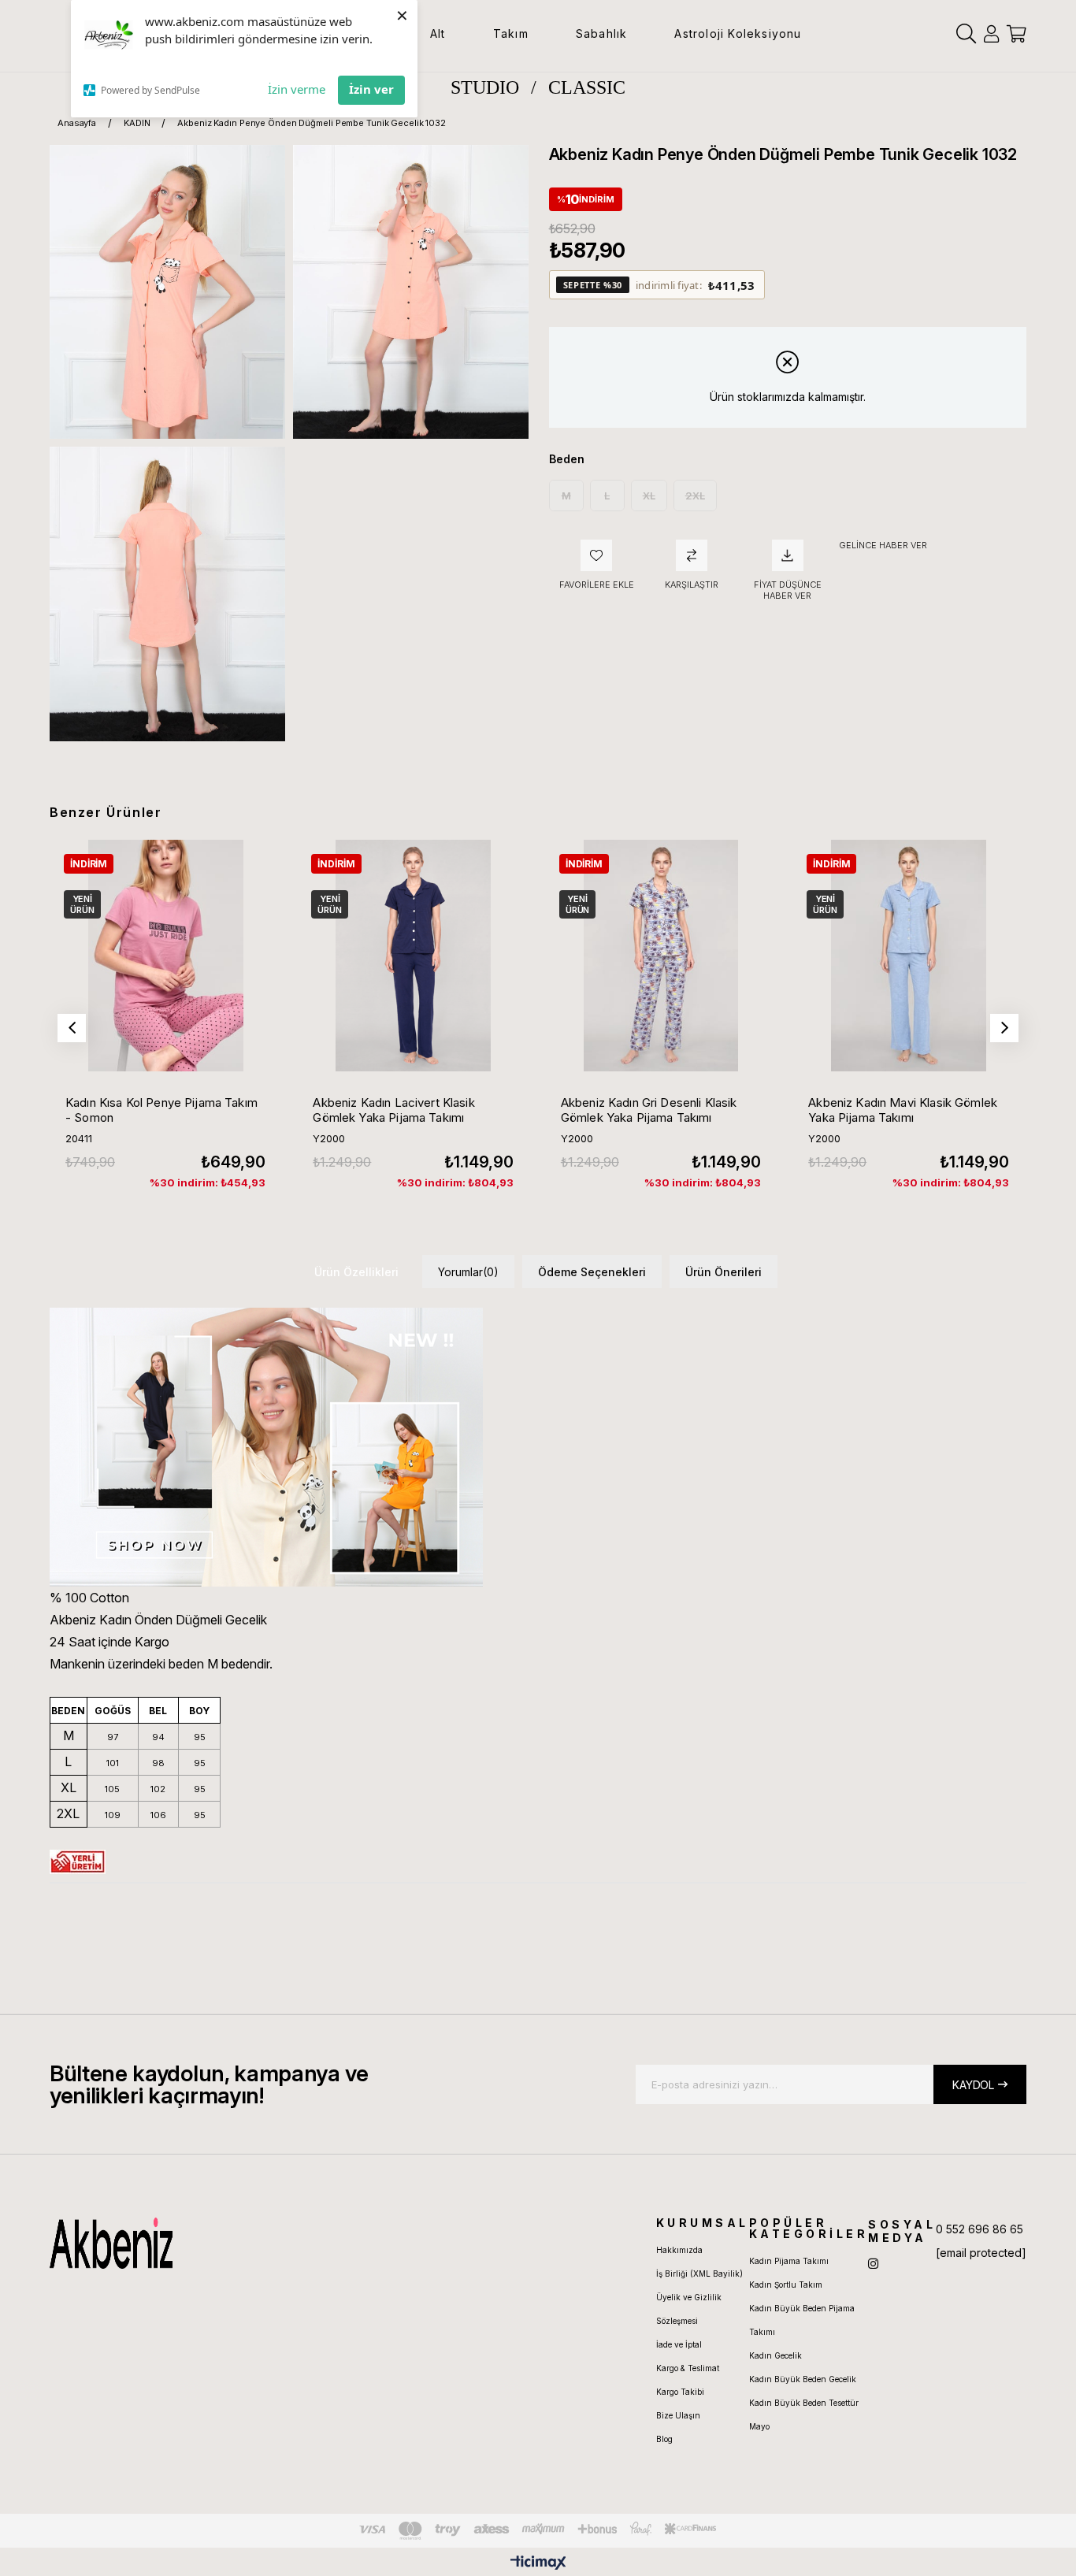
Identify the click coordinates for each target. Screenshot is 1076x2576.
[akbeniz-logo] (186, 2243)
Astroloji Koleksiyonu (738, 33)
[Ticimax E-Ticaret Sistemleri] (538, 2564)
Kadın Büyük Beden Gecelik (803, 2379)
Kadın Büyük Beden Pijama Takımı (802, 2320)
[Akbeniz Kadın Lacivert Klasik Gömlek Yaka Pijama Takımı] (413, 956)
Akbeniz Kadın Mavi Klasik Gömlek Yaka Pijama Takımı (903, 1110)
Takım (511, 33)
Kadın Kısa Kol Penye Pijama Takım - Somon (161, 1110)
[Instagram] (873, 2264)
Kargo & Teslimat (688, 2368)
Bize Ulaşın (678, 2415)
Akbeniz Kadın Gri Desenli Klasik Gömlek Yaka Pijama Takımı (649, 1110)
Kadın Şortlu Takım (786, 2285)
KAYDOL (973, 2085)
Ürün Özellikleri (356, 1272)
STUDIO (485, 87)
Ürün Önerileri (724, 1272)
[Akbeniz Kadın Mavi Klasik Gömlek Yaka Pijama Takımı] (908, 956)
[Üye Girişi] (991, 34)
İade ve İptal (679, 2344)
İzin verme (297, 89)
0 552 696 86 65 (980, 2229)
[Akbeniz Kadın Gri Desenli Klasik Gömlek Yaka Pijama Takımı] (661, 956)
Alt (438, 33)
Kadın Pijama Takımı (789, 2261)
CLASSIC (587, 87)
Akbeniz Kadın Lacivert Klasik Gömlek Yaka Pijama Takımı (393, 1110)
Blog (664, 2439)
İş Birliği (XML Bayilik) (699, 2273)
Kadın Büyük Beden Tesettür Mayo (804, 2415)
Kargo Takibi (680, 2392)
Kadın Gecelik (775, 2355)
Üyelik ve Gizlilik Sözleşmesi (689, 2309)
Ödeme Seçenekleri (592, 1272)
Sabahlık (602, 33)
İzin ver (371, 89)
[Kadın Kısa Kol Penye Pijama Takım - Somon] (165, 956)
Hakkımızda (679, 2250)
